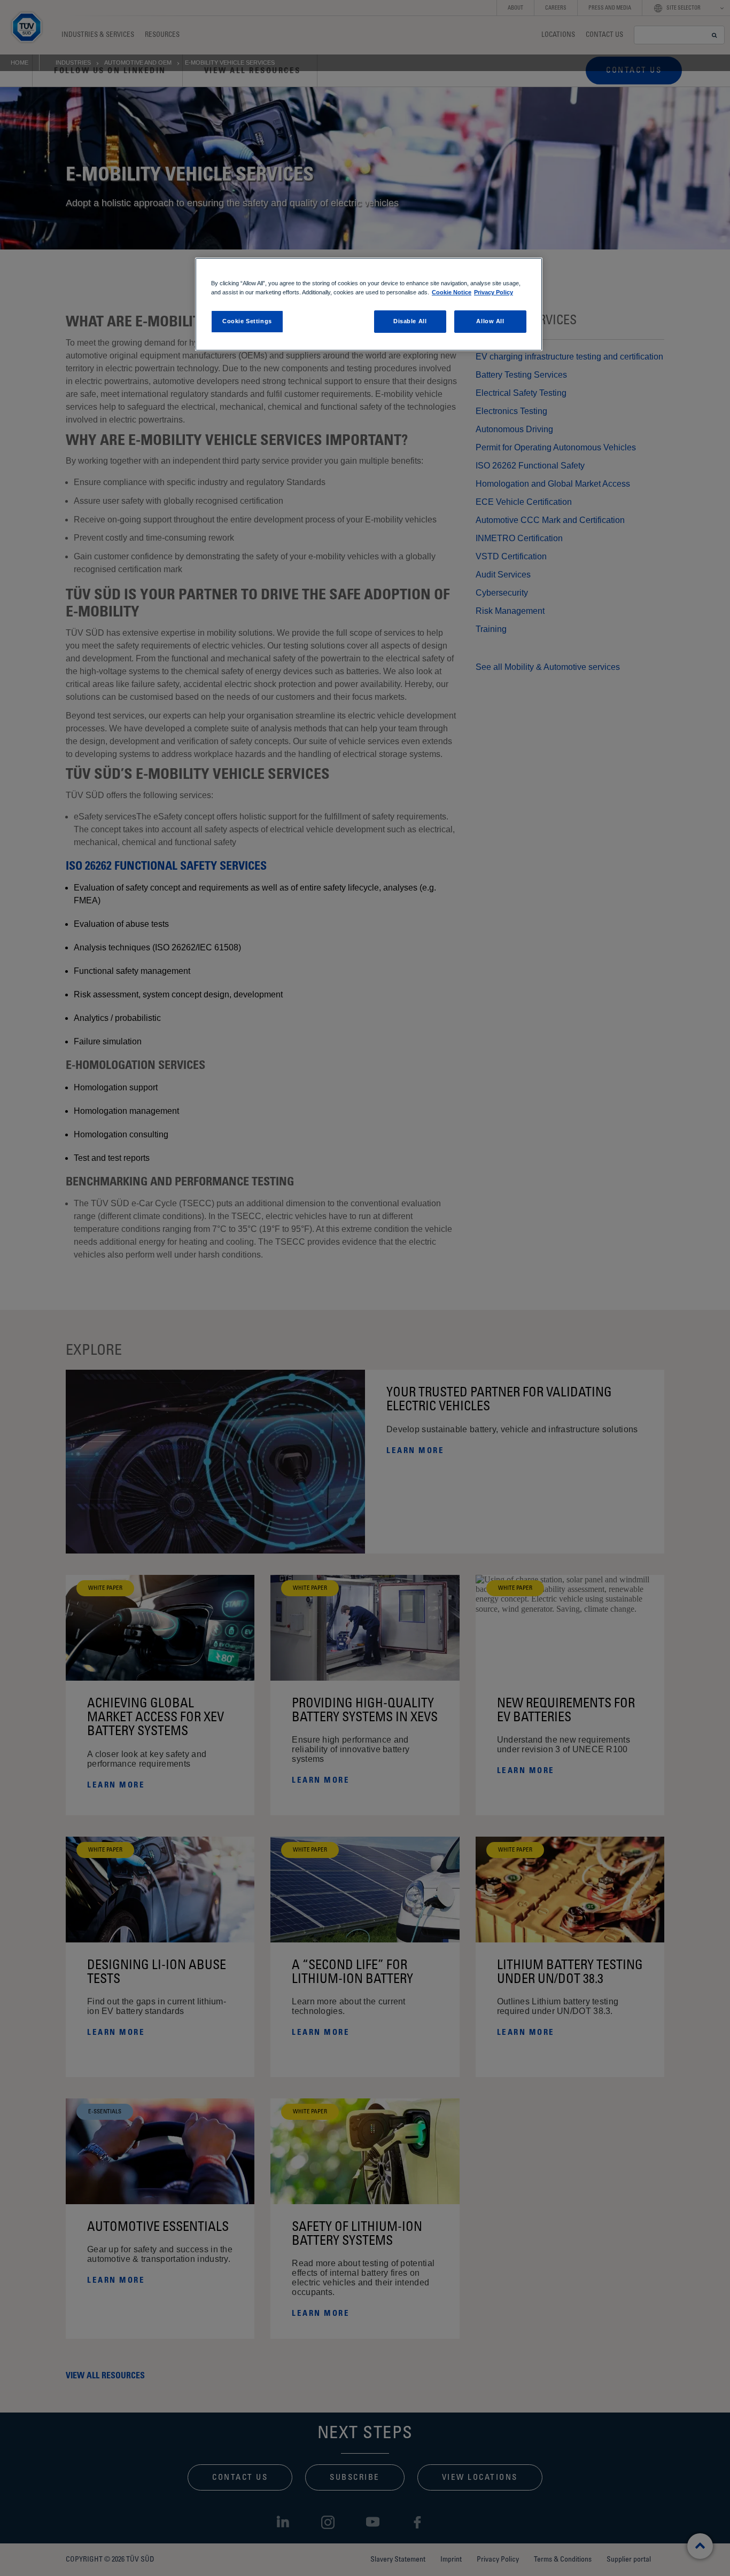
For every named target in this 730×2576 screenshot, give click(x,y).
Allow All (490, 321)
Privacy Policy (494, 292)
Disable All (410, 321)
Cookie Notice (452, 292)
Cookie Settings (247, 321)
